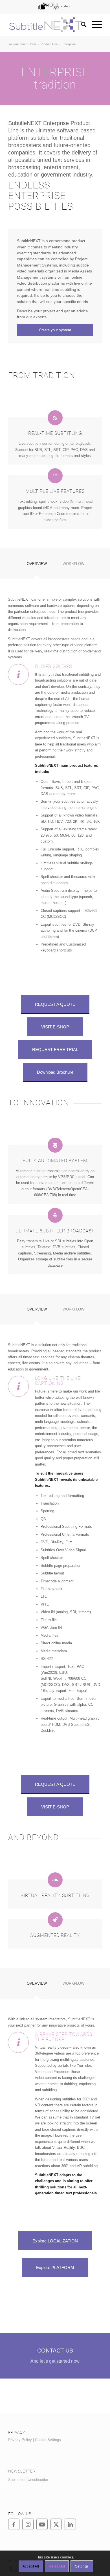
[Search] (81, 25)
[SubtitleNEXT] (46, 25)
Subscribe (16, 2480)
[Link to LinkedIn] (70, 2524)
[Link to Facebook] (14, 2524)
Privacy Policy (20, 2440)
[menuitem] (54, 6)
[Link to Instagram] (28, 2524)
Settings (82, 2566)
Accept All (31, 2566)
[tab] (37, 566)
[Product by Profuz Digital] (54, 6)
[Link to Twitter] (56, 2524)
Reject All (57, 2566)
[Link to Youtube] (42, 2524)
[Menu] (94, 25)
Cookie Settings (48, 2440)
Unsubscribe (38, 2480)
